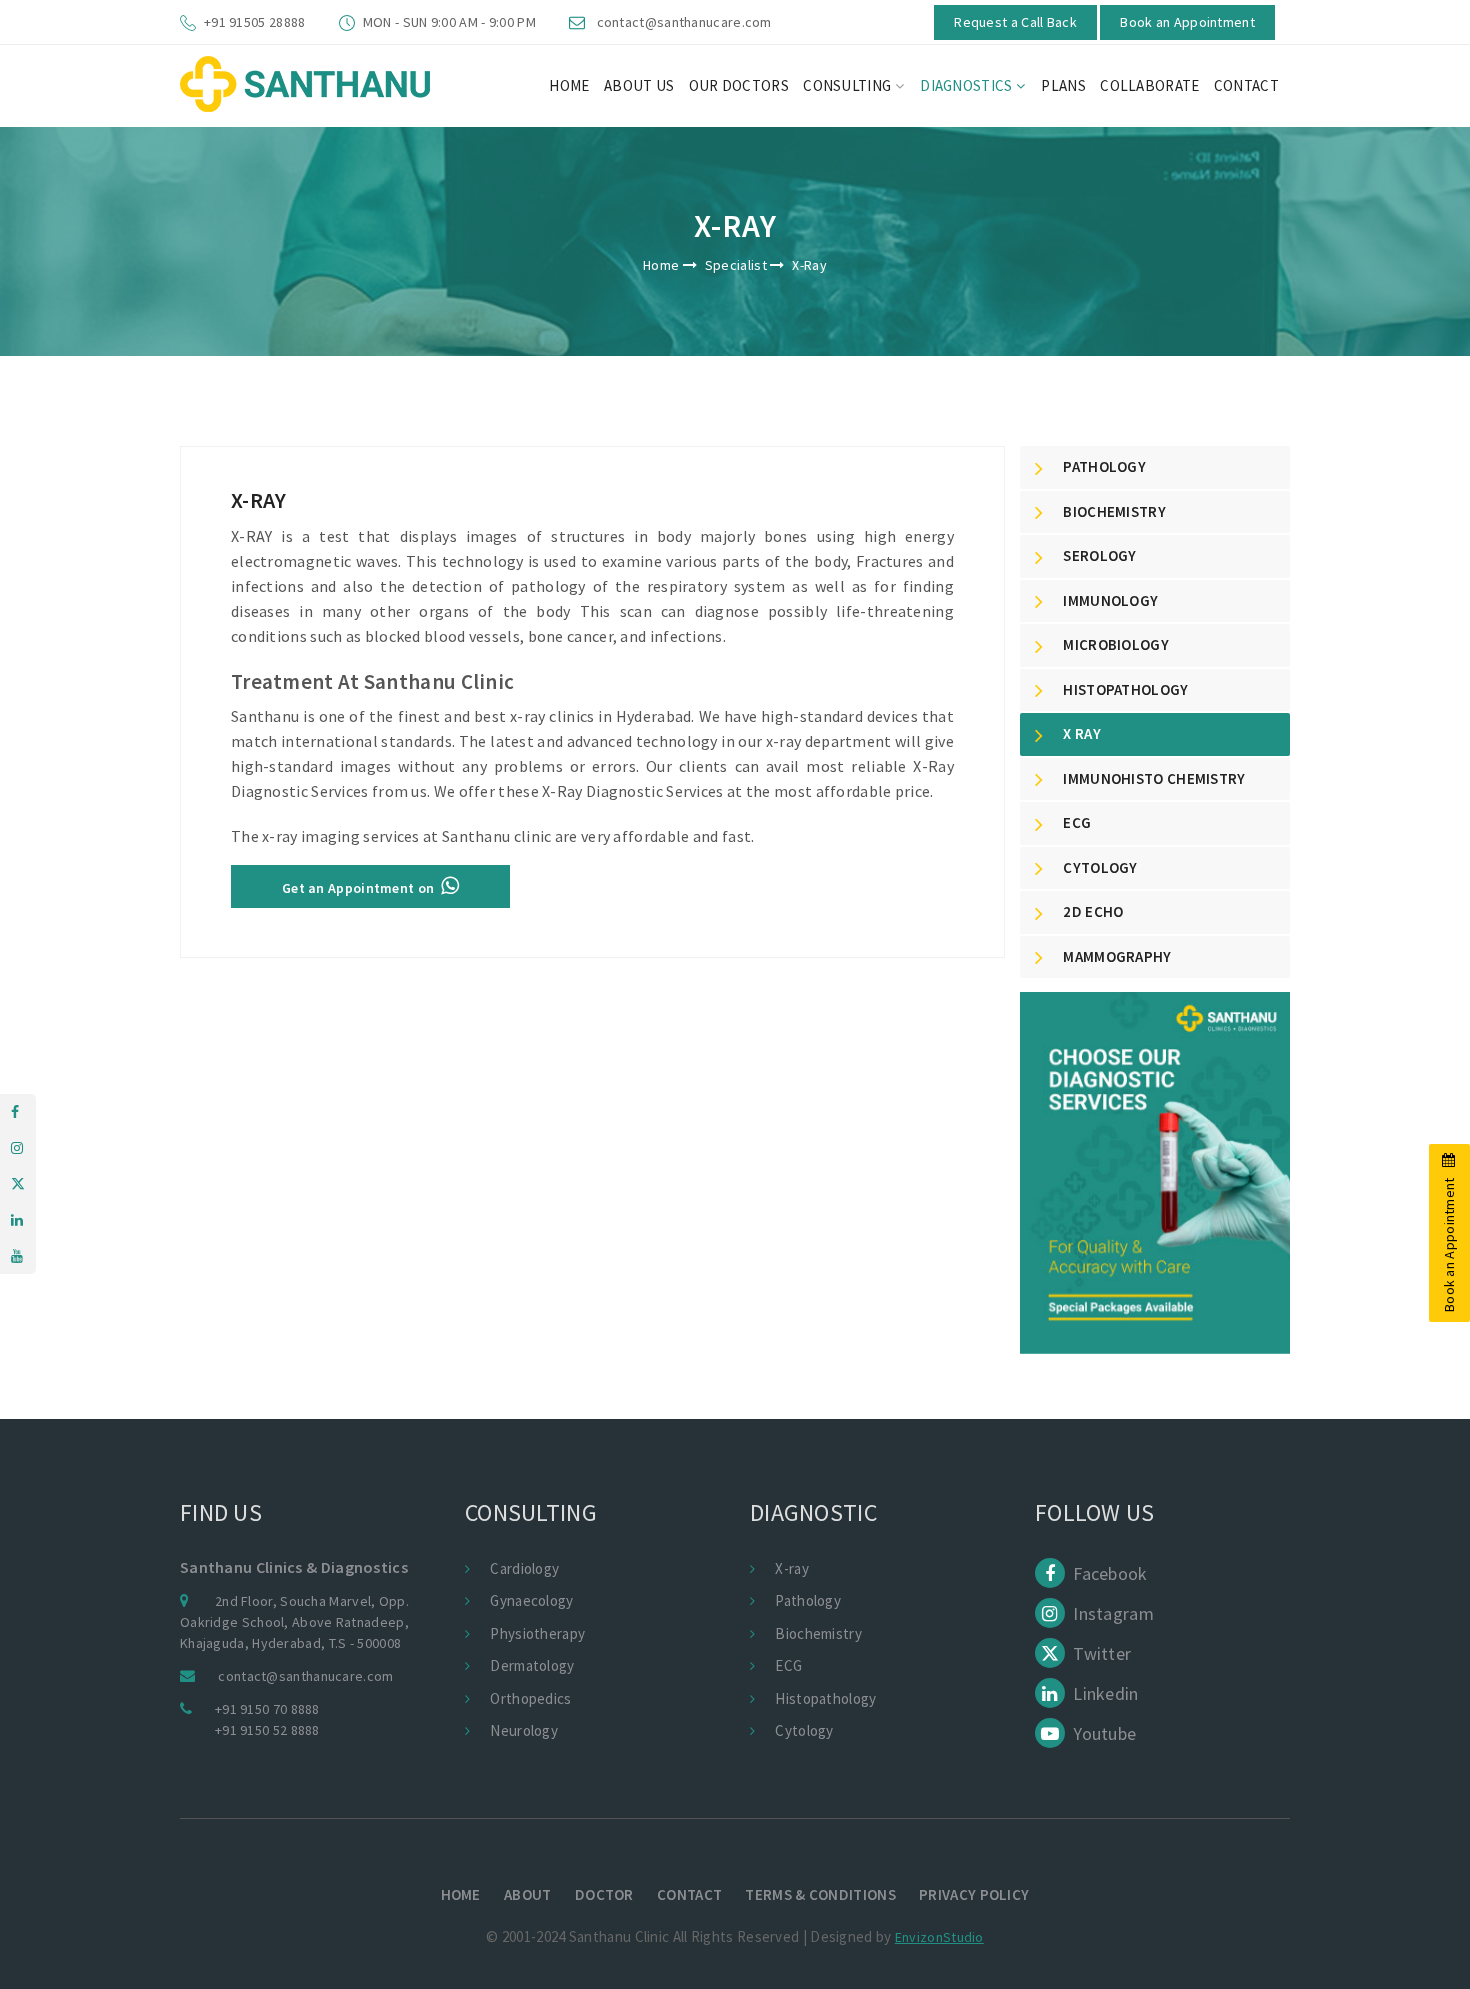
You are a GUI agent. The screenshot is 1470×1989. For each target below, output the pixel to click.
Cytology (804, 1730)
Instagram (1111, 1613)
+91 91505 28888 (255, 22)
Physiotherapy (537, 1633)
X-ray (792, 1568)
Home (661, 265)
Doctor (604, 1894)
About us (639, 85)
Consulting (848, 85)
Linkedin (1104, 1693)
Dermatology (532, 1665)
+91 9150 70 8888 (267, 1709)
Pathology (808, 1600)
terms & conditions (820, 1894)
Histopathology (825, 1698)
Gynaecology (531, 1600)
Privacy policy (974, 1894)
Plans (1063, 85)
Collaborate (1149, 85)
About (528, 1894)
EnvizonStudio (939, 1937)
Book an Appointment (1187, 22)
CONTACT (1246, 85)
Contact (689, 1894)
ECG (788, 1665)
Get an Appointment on (361, 888)
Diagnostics (968, 85)
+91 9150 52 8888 (267, 1730)
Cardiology (524, 1568)
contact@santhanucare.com (684, 22)
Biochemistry (818, 1633)
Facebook (1108, 1573)
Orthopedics (530, 1698)
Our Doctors (739, 85)
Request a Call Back (1015, 22)
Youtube (1102, 1733)
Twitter (1100, 1653)
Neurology (524, 1730)
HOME (569, 85)
